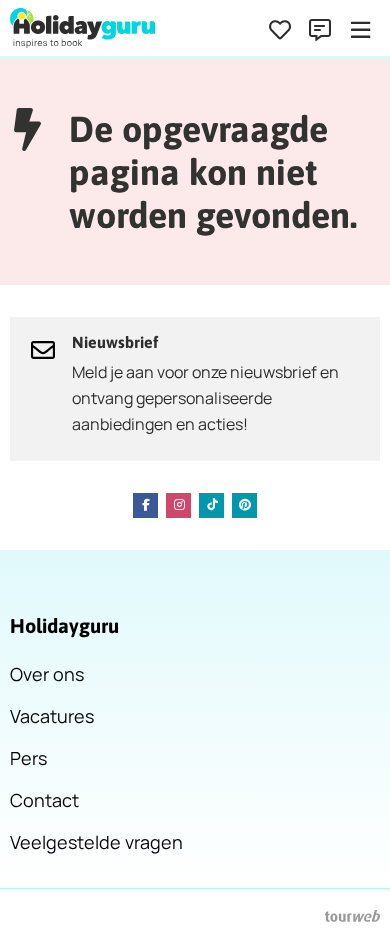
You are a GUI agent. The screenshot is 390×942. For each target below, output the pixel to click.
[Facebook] (145, 505)
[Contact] (320, 30)
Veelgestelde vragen (96, 842)
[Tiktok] (211, 505)
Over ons (47, 674)
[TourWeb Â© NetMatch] (352, 916)
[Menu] (360, 30)
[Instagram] (178, 505)
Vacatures (52, 716)
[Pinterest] (244, 505)
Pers (28, 758)
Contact (44, 800)
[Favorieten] (280, 30)
